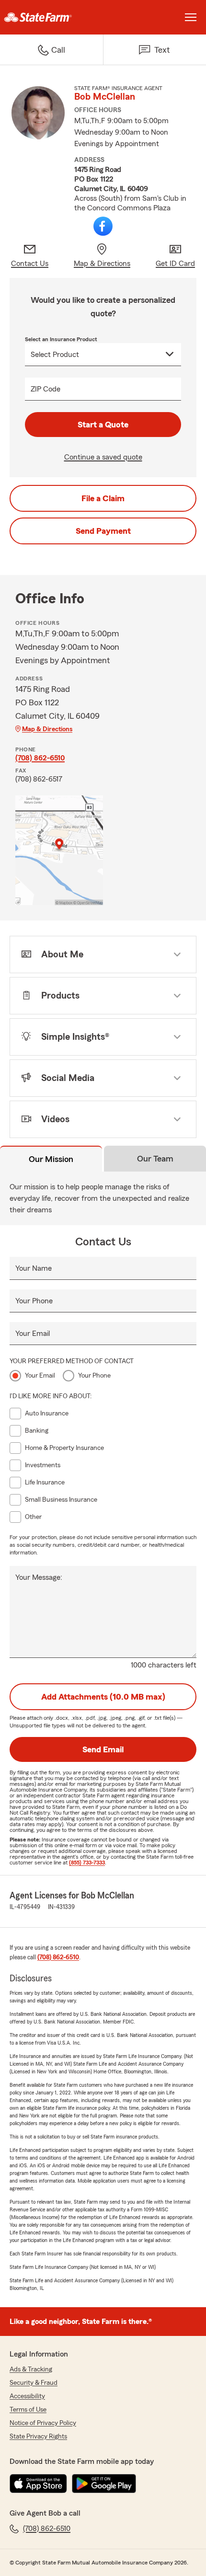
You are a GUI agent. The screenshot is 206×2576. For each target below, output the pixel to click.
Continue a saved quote (103, 457)
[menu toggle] (191, 17)
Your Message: (39, 1577)
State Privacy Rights (38, 2437)
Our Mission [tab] (51, 1159)
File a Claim (103, 498)
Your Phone (34, 1301)
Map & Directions (47, 729)
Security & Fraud (34, 2383)
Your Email (33, 1334)
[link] (51, 17)
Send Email (103, 1749)
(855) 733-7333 (87, 1863)
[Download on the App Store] (38, 2484)
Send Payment (103, 531)
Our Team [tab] (155, 1159)
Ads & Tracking (31, 2369)
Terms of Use (28, 2410)
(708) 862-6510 (40, 758)
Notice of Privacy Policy (43, 2423)
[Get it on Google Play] (104, 2484)
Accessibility (27, 2396)
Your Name (34, 1268)
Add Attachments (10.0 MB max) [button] (103, 1697)
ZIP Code (46, 389)
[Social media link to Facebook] (103, 226)
